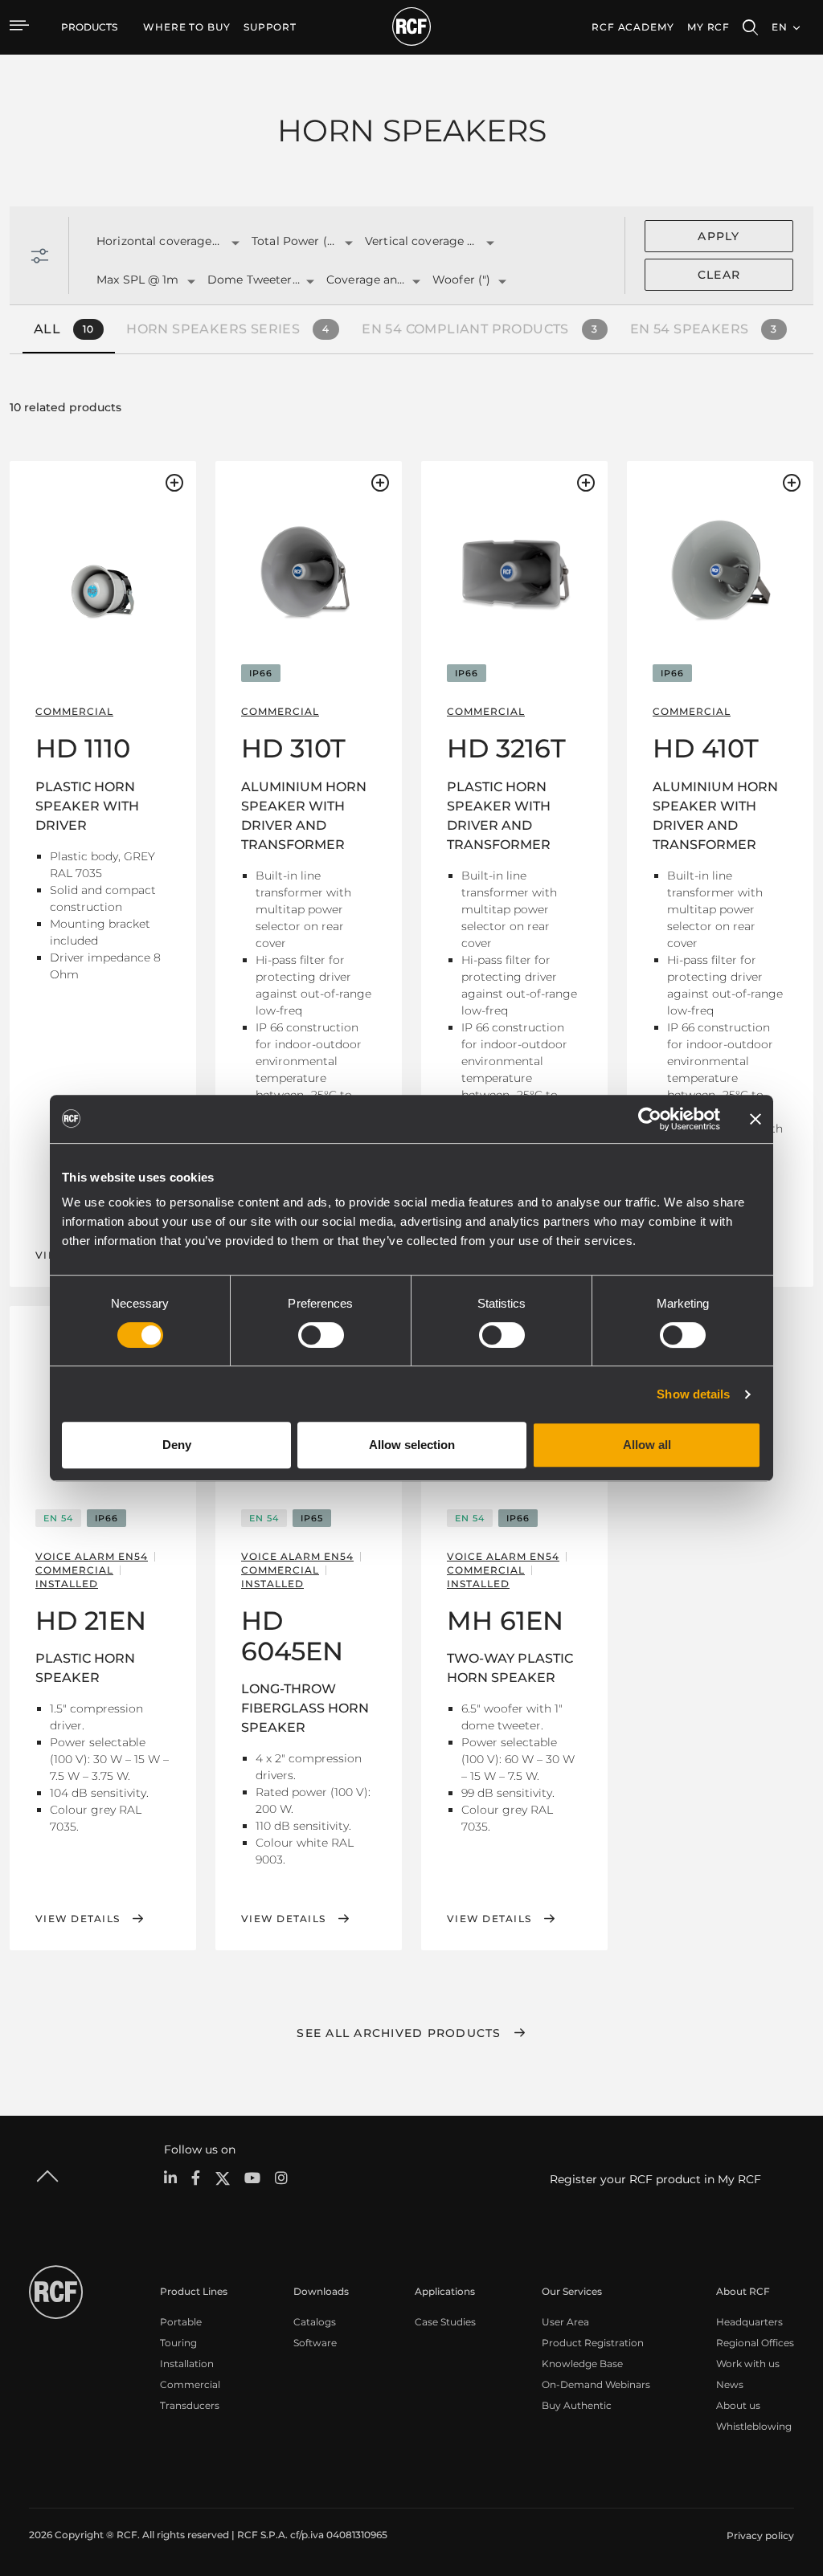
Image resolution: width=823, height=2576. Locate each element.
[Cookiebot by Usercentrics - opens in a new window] (650, 1119)
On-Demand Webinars (596, 2384)
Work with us (748, 2364)
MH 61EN (505, 1621)
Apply (719, 236)
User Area (565, 2322)
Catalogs (315, 2322)
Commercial (190, 2384)
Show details (693, 1394)
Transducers (190, 2405)
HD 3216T (506, 748)
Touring (178, 2343)
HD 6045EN (292, 1636)
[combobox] (154, 242)
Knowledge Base (582, 2364)
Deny (177, 1445)
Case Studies (445, 2322)
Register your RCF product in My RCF (655, 2179)
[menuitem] (187, 27)
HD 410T (706, 748)
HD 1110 (83, 748)
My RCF (708, 27)
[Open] (235, 243)
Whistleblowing (754, 2426)
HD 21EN (91, 1621)
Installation (187, 2364)
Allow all (647, 1445)
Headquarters (749, 2322)
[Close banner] (755, 1119)
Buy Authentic (577, 2405)
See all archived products (399, 2033)
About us (738, 2405)
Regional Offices (755, 2343)
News (730, 2384)
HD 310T (293, 748)
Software (315, 2343)
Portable (181, 2322)
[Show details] (103, 579)
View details (78, 1919)
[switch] (321, 1335)
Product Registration (593, 2343)
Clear (719, 275)
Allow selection (412, 1445)
